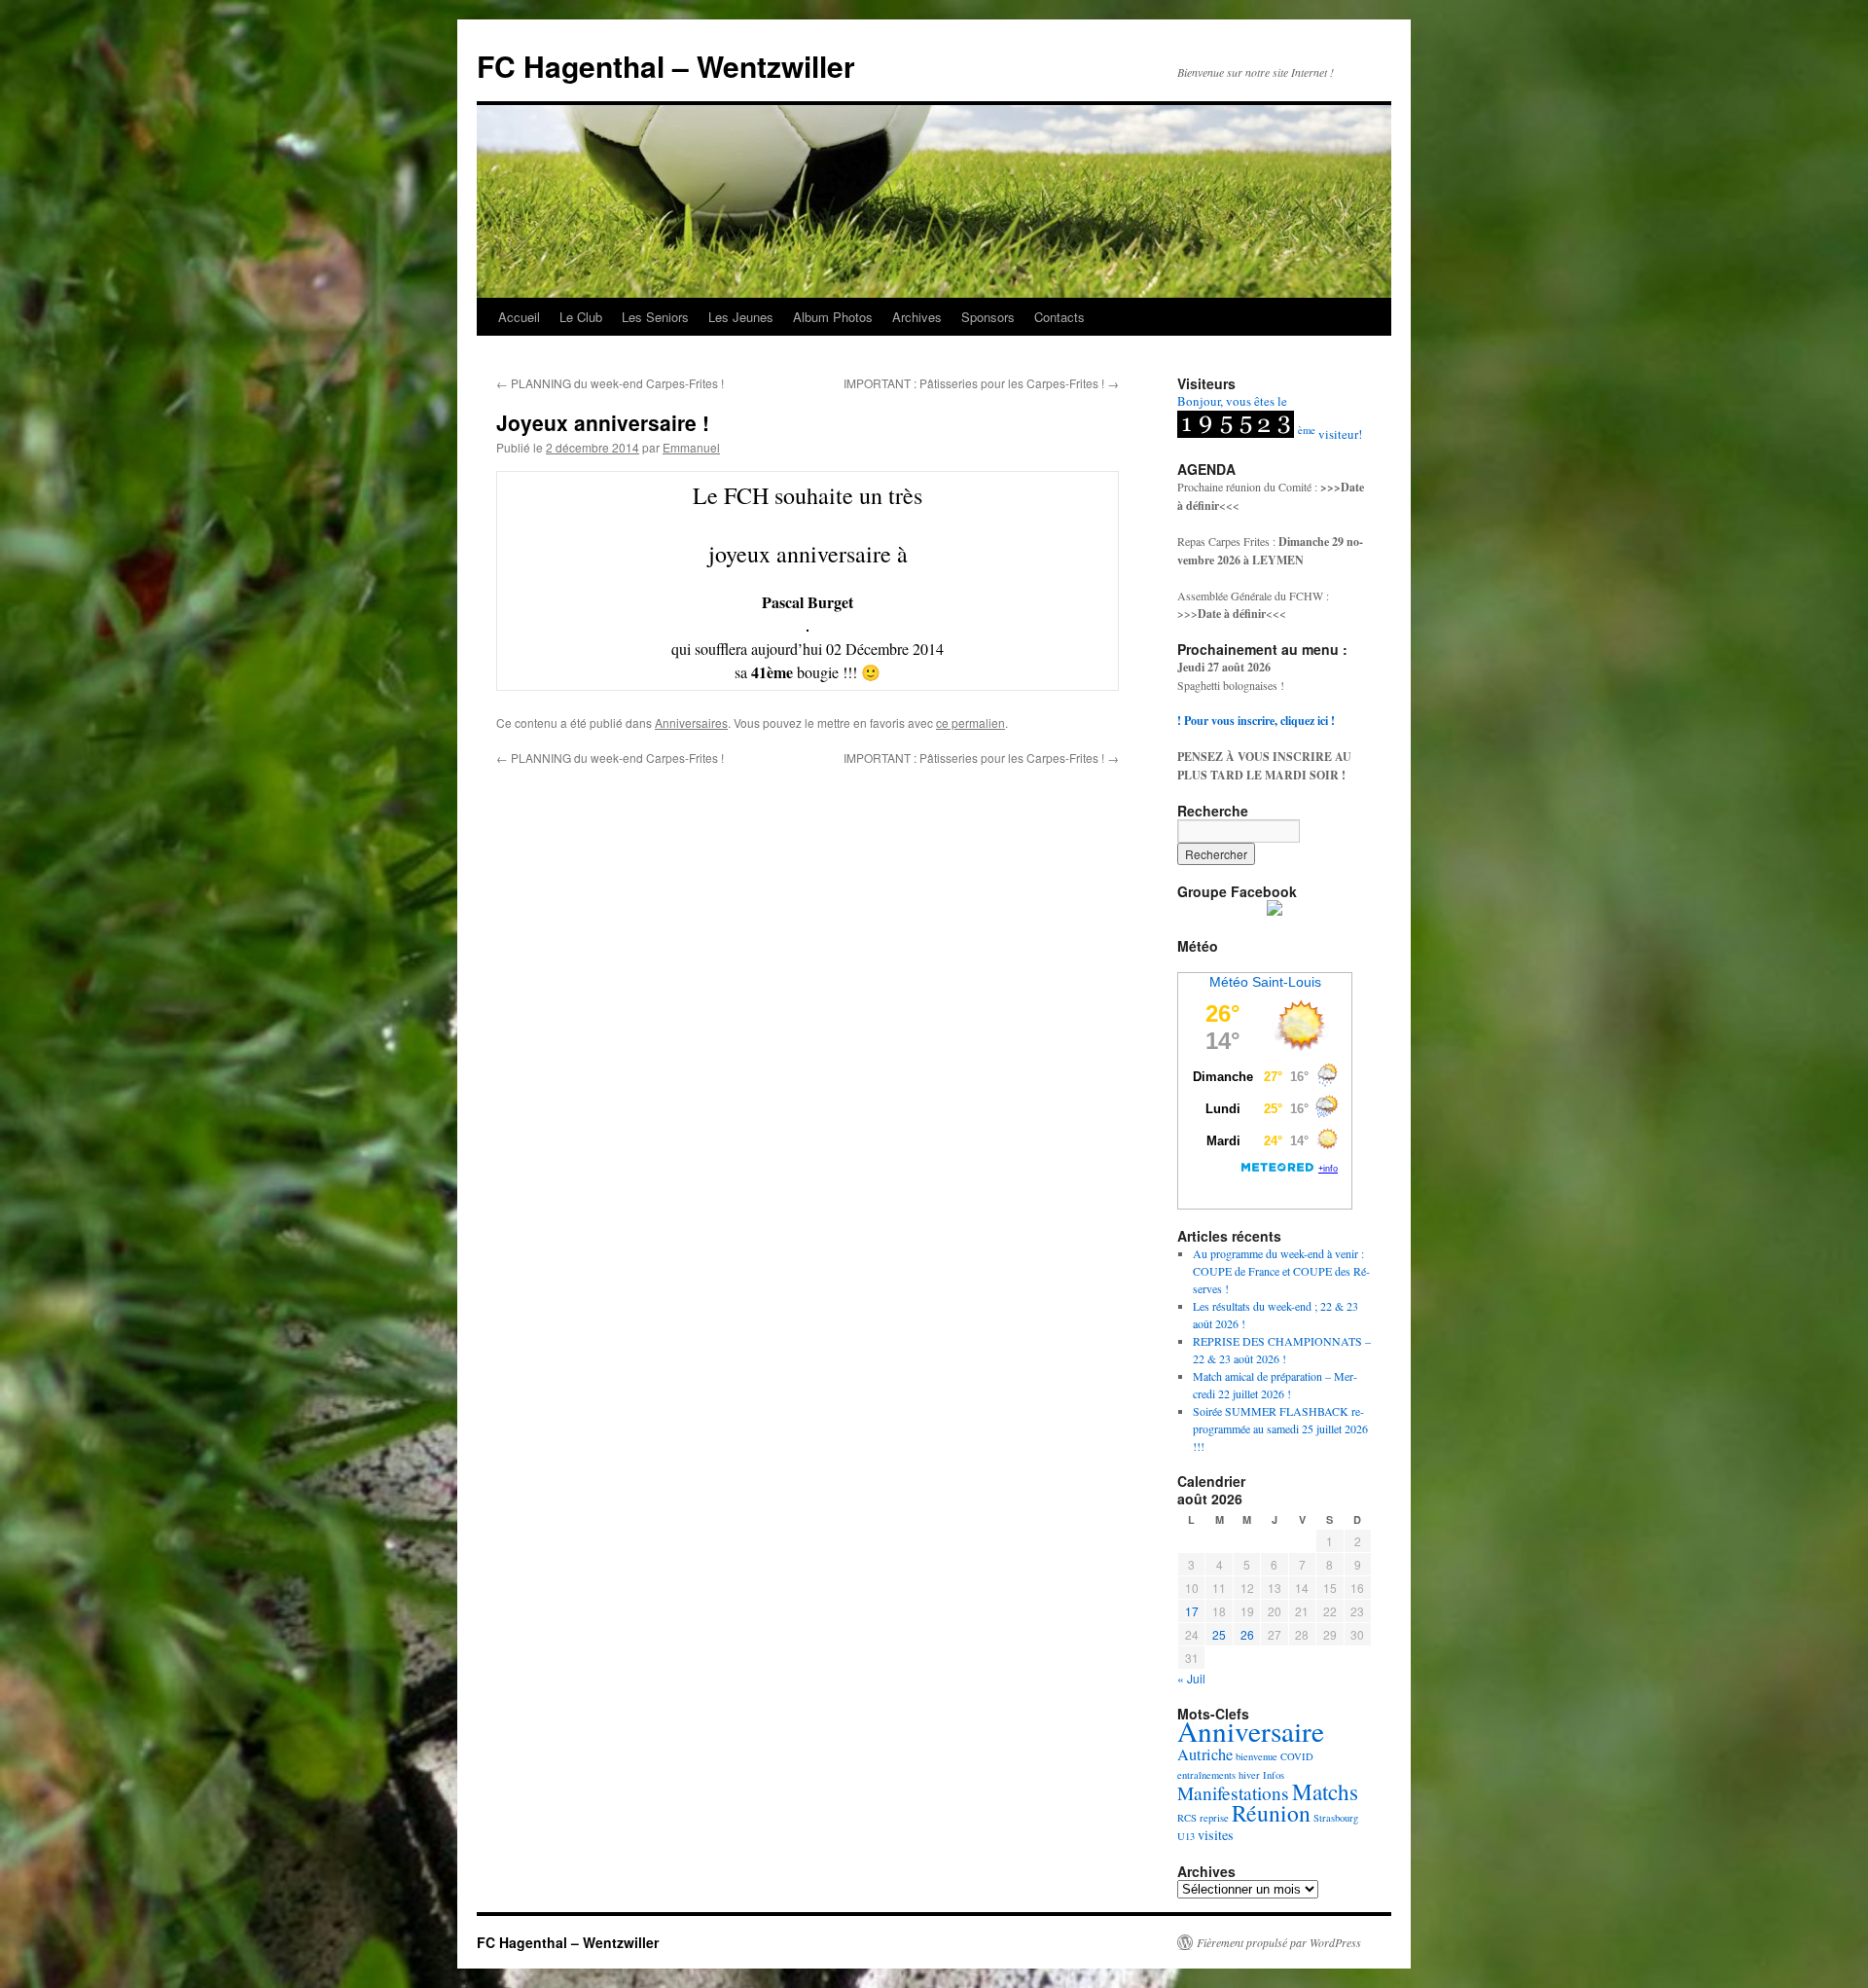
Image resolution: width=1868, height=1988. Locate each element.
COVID (1297, 1756)
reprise (1214, 1818)
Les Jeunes (741, 317)
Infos (1274, 1775)
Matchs (1325, 1792)
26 (1247, 1634)
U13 (1186, 1836)
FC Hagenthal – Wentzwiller (666, 66)
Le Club (581, 317)
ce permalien (970, 723)
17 (1192, 1611)
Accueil (519, 317)
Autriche (1205, 1754)
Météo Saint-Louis (1265, 982)
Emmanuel (691, 447)
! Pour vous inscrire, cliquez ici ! (1256, 721)
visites (1216, 1835)
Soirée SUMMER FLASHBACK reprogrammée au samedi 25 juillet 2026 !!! (1280, 1428)
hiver (1249, 1775)
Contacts (1060, 317)
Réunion (1271, 1813)
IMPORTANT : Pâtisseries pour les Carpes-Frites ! (981, 383)
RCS (1187, 1818)
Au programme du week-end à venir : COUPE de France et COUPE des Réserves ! (1281, 1271)
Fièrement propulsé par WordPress (1279, 1942)
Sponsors (988, 317)
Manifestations (1233, 1793)
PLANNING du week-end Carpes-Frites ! (610, 383)
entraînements (1206, 1775)
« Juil (1191, 1678)
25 (1219, 1634)
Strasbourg (1336, 1818)
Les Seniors (655, 317)
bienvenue (1257, 1756)
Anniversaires (691, 723)
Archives (917, 317)
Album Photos (833, 317)
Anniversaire (1251, 1731)
